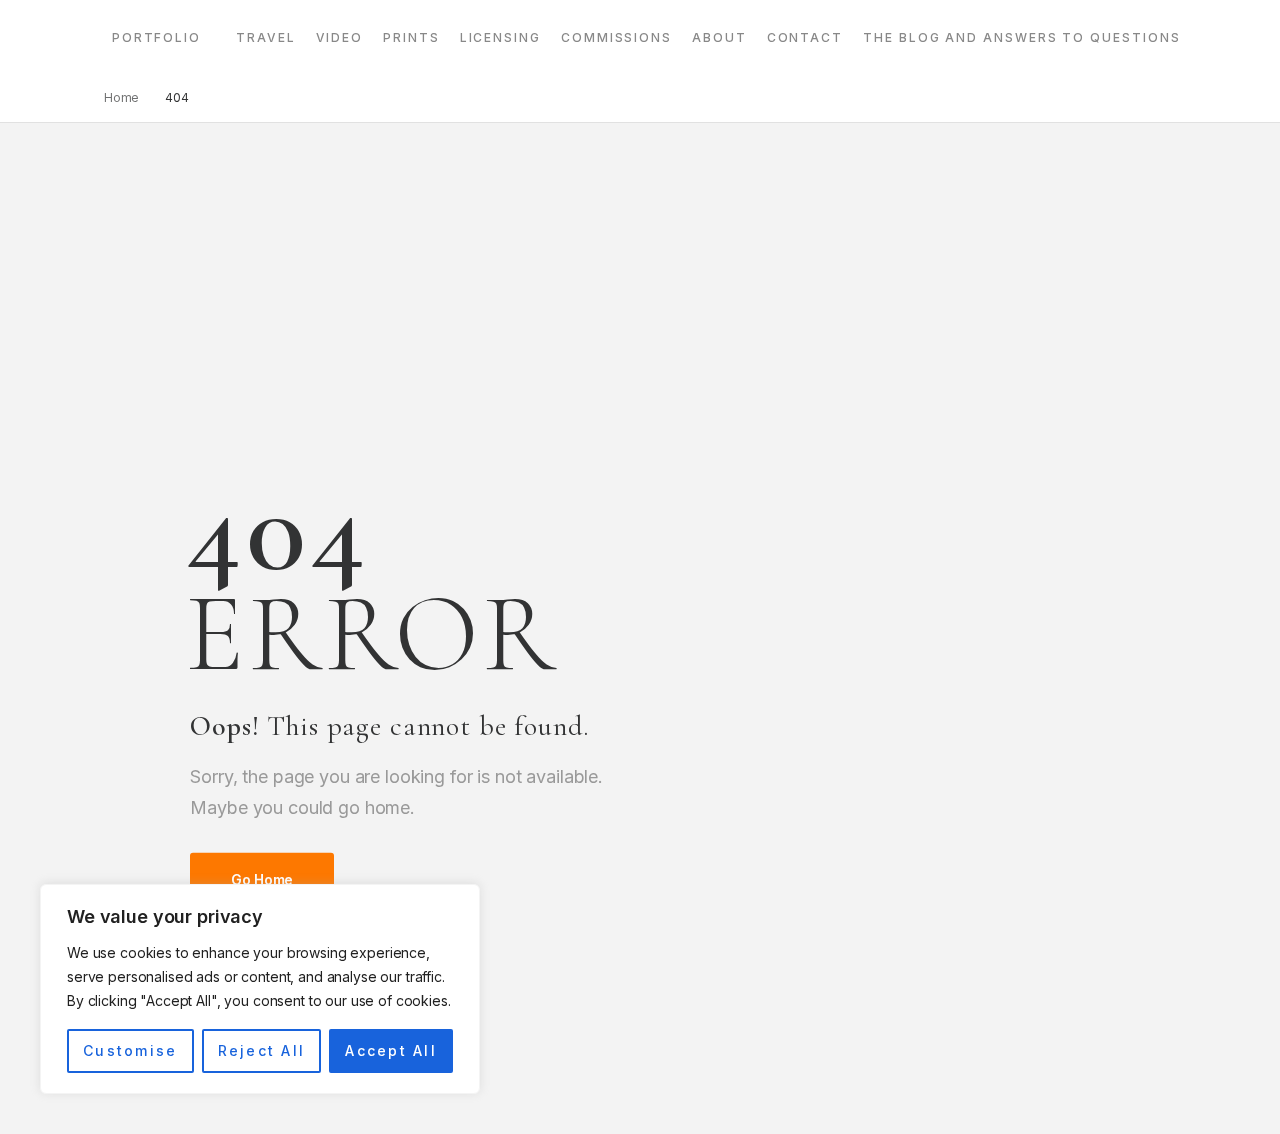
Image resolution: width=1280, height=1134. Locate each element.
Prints (411, 37)
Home (122, 97)
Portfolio (156, 37)
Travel (266, 37)
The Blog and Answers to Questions (1021, 37)
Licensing (500, 37)
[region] (260, 989)
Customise (130, 1050)
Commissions (616, 37)
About (719, 37)
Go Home (262, 879)
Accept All (390, 1050)
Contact (805, 37)
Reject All (261, 1050)
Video (340, 37)
